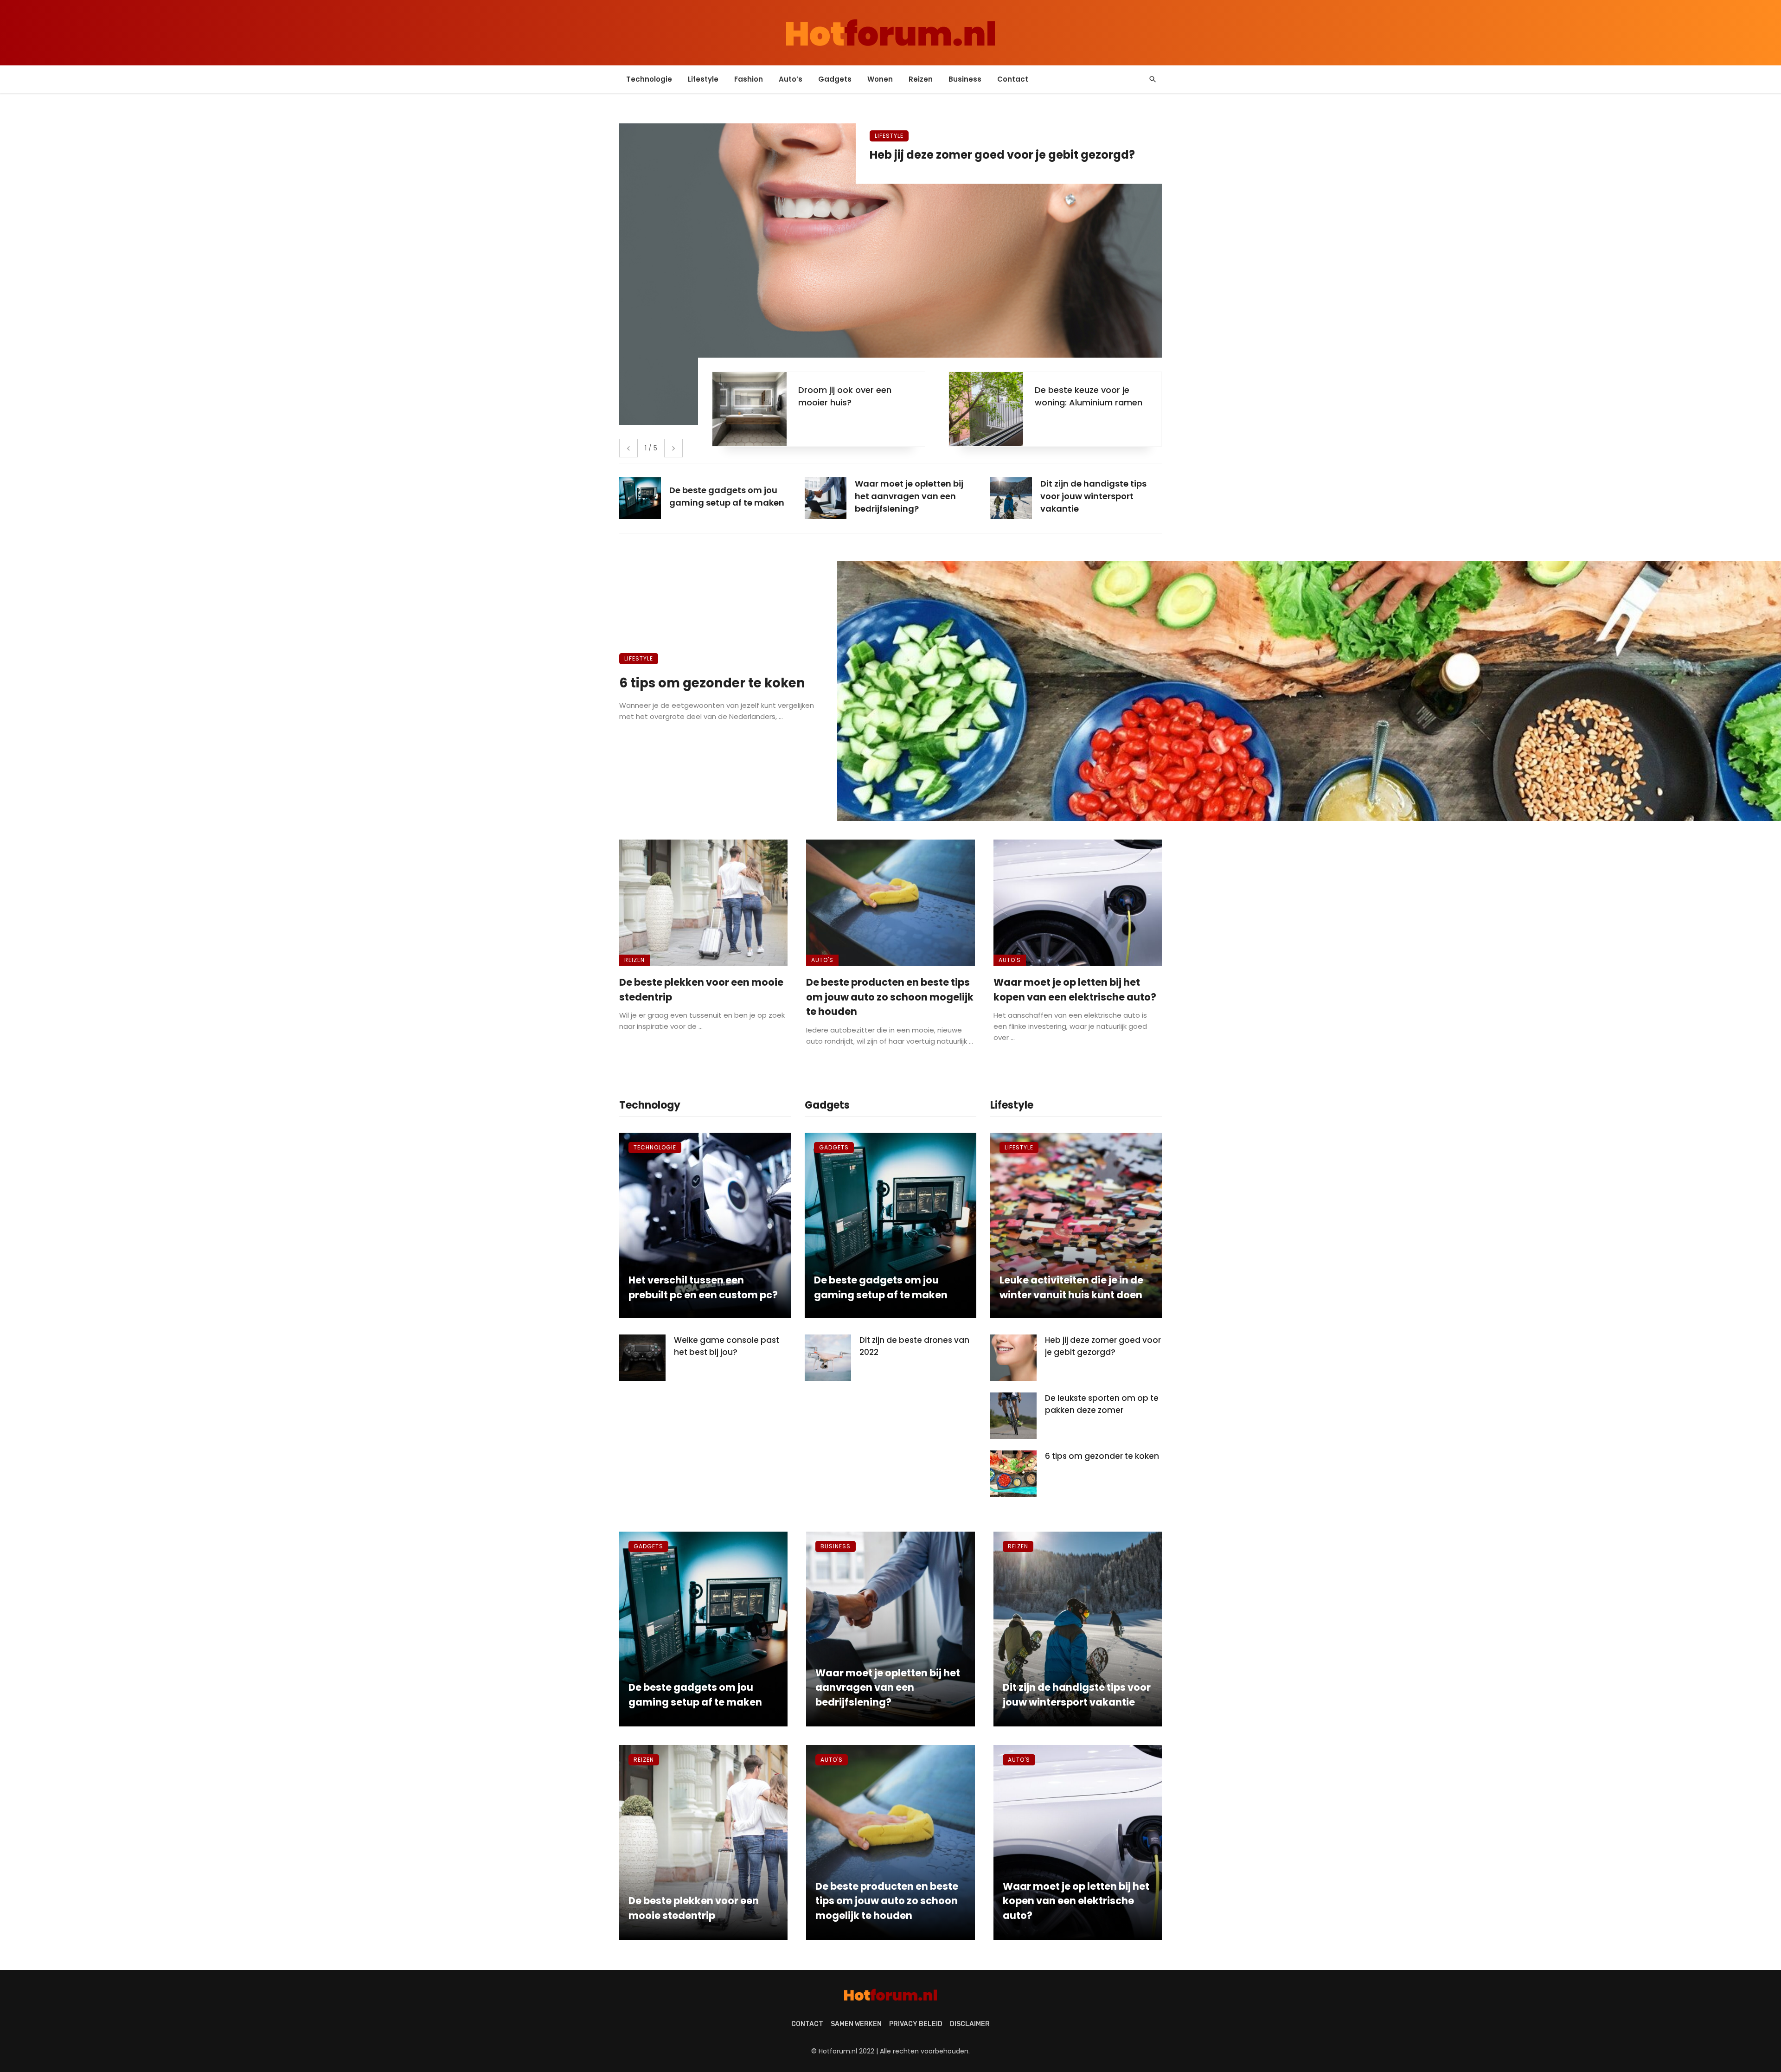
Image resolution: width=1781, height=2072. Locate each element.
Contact (1013, 79)
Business (965, 79)
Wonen (880, 79)
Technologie (649, 79)
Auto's (822, 960)
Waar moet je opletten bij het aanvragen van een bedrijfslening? (888, 1687)
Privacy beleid (916, 2024)
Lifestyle (703, 79)
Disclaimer (970, 2024)
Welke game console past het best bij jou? (727, 1346)
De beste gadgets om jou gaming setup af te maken (881, 1287)
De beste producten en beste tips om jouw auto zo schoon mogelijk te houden (890, 997)
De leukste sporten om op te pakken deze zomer (1102, 1404)
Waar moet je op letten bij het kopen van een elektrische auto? (1075, 990)
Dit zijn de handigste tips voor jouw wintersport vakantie (1077, 1695)
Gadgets (835, 79)
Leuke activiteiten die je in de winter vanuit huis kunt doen (1071, 1287)
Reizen (921, 79)
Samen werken (856, 2024)
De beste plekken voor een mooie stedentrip (701, 990)
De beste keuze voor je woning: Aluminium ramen (1089, 396)
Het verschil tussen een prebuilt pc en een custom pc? (703, 1287)
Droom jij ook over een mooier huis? (845, 396)
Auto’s (791, 79)
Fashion (749, 79)
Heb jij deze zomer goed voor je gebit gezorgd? (1002, 155)
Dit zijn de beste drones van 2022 (914, 1346)
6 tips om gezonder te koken (712, 683)
